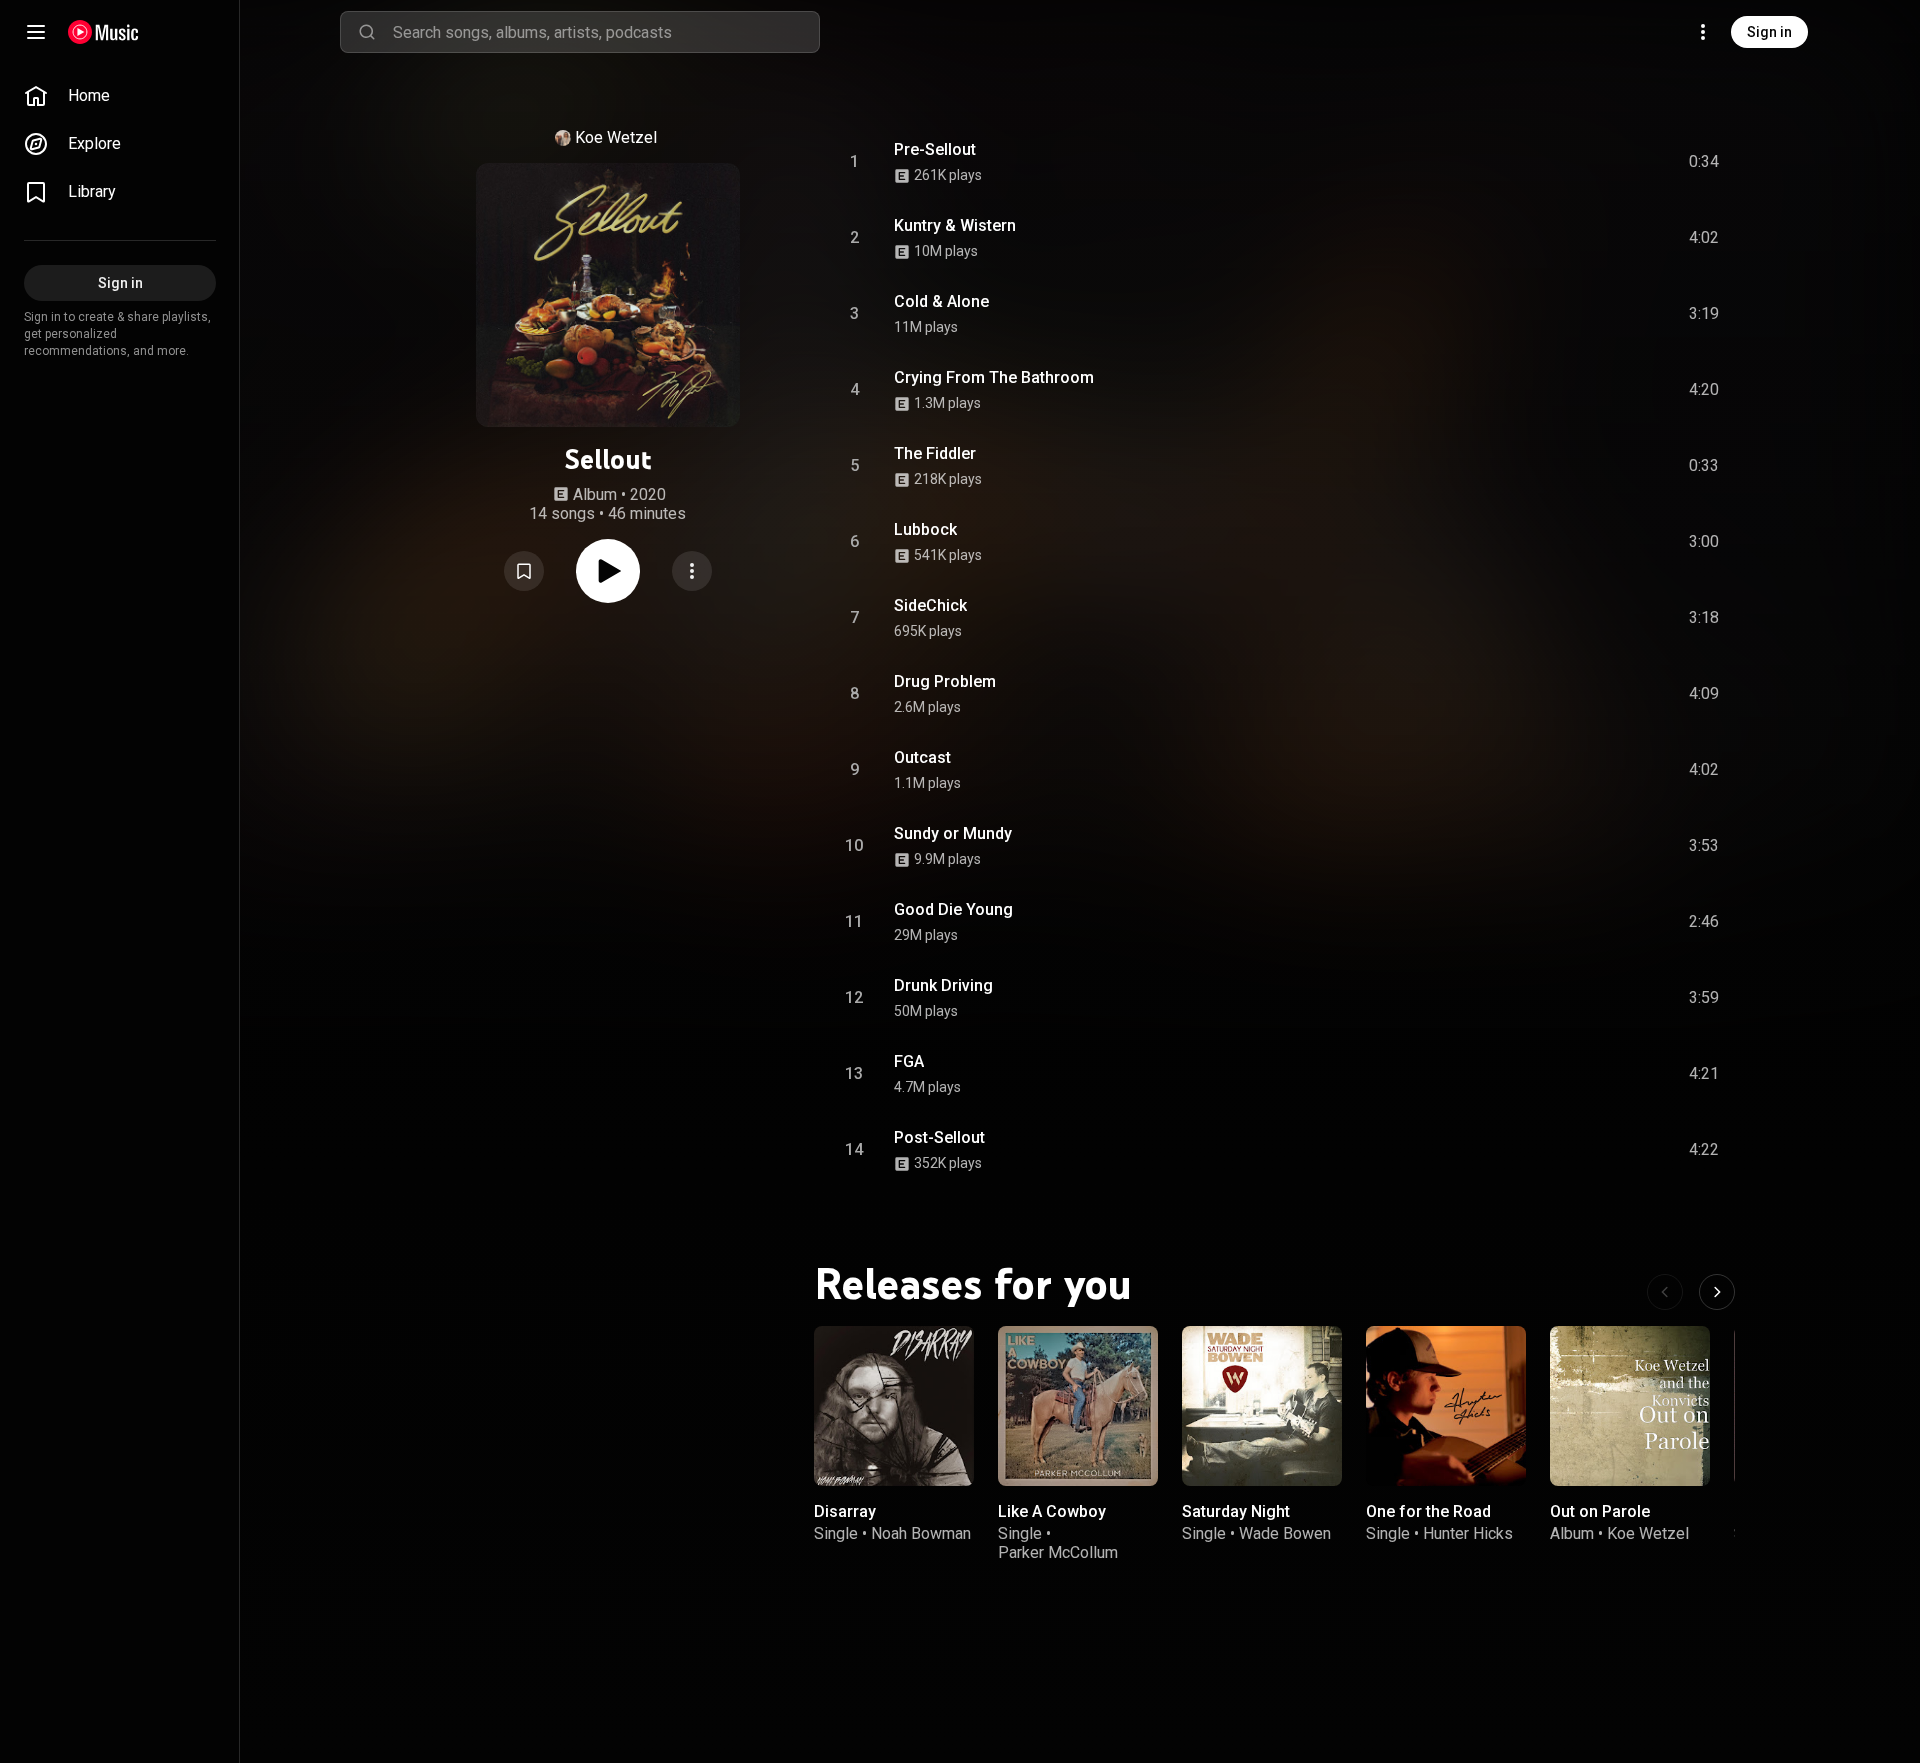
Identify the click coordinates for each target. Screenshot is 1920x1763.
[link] (120, 96)
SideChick (930, 605)
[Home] (103, 32)
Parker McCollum (1058, 1552)
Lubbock (925, 529)
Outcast (922, 757)
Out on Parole (1600, 1511)
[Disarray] (894, 1406)
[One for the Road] (1446, 1406)
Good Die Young (953, 909)
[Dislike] (1591, 162)
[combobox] (606, 32)
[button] (524, 571)
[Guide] (36, 32)
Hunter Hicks (1468, 1533)
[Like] (1553, 162)
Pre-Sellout (935, 149)
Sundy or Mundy (953, 833)
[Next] (1717, 1292)
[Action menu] (692, 571)
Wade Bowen (1285, 1533)
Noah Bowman (921, 1533)
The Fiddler (935, 453)
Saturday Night (1236, 1511)
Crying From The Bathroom (994, 377)
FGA (909, 1061)
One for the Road (1428, 1511)
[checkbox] (1705, 162)
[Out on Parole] (1630, 1406)
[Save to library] (524, 571)
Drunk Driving (943, 985)
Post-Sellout (939, 1137)
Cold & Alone (941, 301)
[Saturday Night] (1262, 1406)
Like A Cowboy (1052, 1511)
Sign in (1769, 32)
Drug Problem (945, 681)
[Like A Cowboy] (1078, 1406)
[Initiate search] (367, 32)
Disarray (845, 1511)
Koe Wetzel (616, 137)
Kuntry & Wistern (955, 225)
